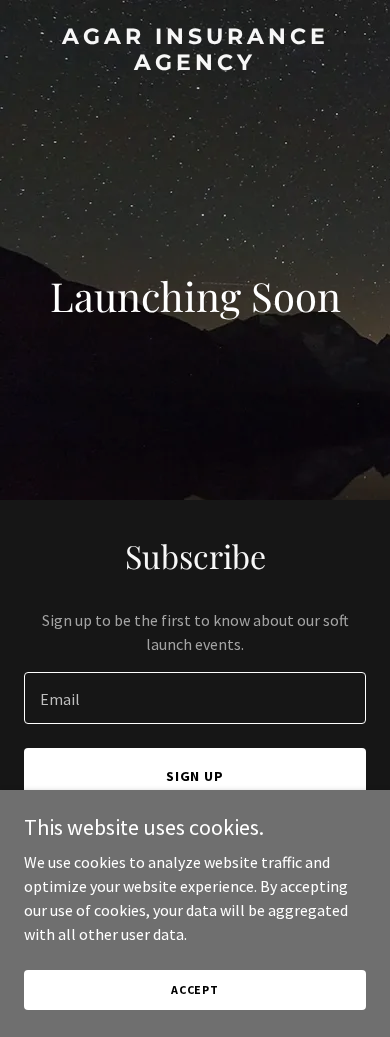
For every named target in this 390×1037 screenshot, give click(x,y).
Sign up (195, 776)
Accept (195, 989)
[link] (195, 64)
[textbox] (195, 698)
